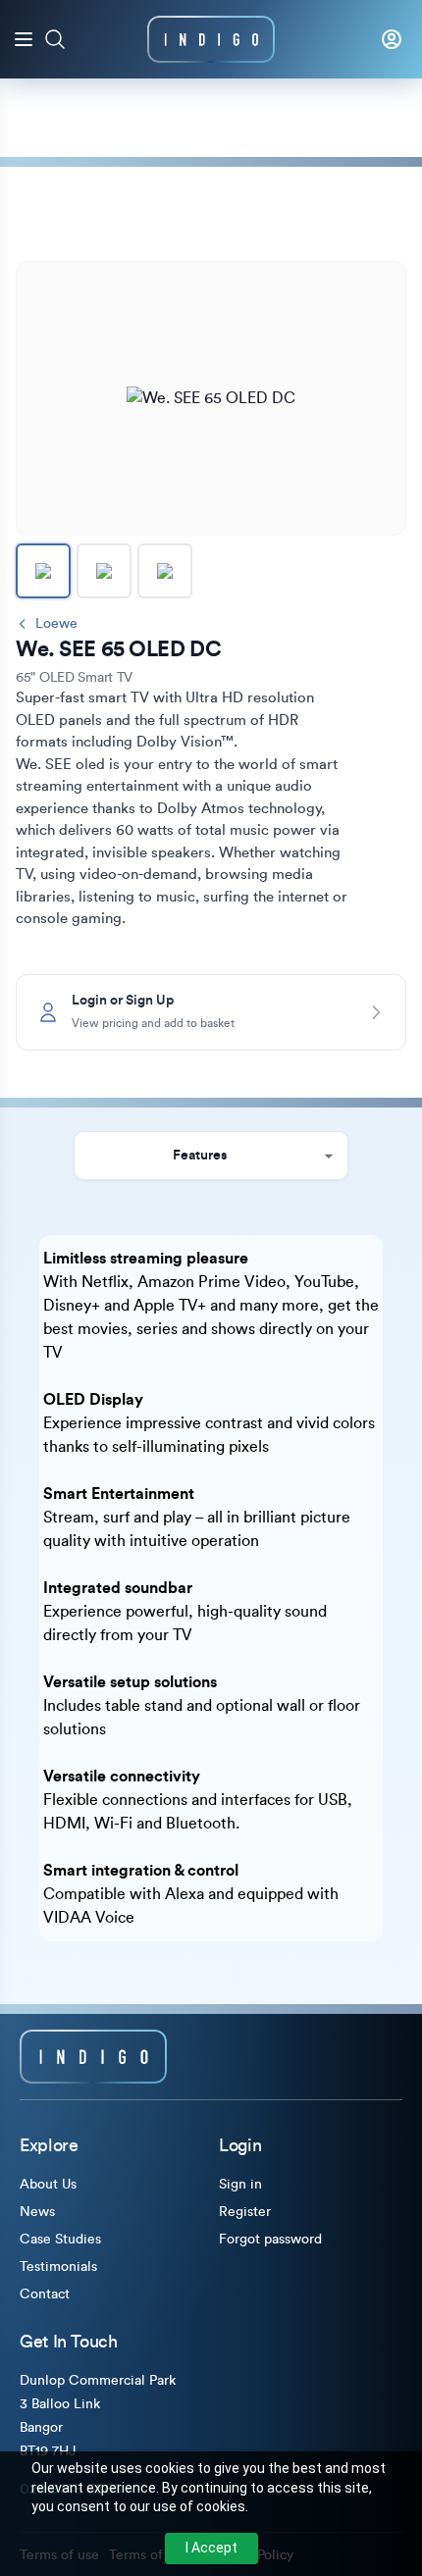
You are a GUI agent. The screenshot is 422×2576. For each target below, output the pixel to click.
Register (245, 2212)
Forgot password (270, 2240)
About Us (48, 2185)
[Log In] (392, 39)
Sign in (240, 2185)
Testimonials (58, 2267)
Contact (45, 2294)
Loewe (56, 624)
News (37, 2212)
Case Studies (60, 2240)
